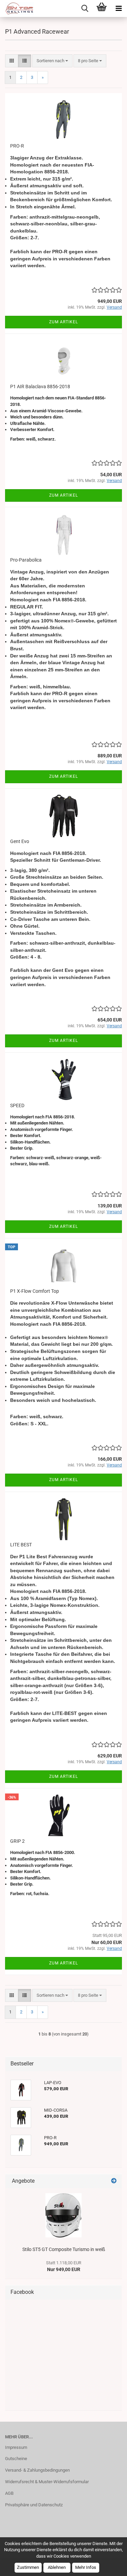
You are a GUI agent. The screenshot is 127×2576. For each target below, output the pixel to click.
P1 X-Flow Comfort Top (35, 1291)
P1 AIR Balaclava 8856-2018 (40, 387)
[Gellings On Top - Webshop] (17, 8)
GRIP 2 (17, 1841)
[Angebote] (114, 2181)
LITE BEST (21, 1545)
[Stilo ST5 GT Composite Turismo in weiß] (63, 2215)
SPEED (17, 1105)
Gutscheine (16, 2459)
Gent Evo (20, 841)
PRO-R (17, 146)
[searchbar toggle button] (85, 8)
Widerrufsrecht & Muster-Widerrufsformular (47, 2482)
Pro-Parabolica (26, 560)
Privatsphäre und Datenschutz (34, 2505)
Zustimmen (28, 2567)
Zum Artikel (63, 322)
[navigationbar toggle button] (119, 8)
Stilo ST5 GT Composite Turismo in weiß (64, 2249)
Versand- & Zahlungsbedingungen (37, 2470)
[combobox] (52, 61)
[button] (12, 61)
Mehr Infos (86, 2567)
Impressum (16, 2447)
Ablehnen (57, 2567)
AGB (9, 2493)
